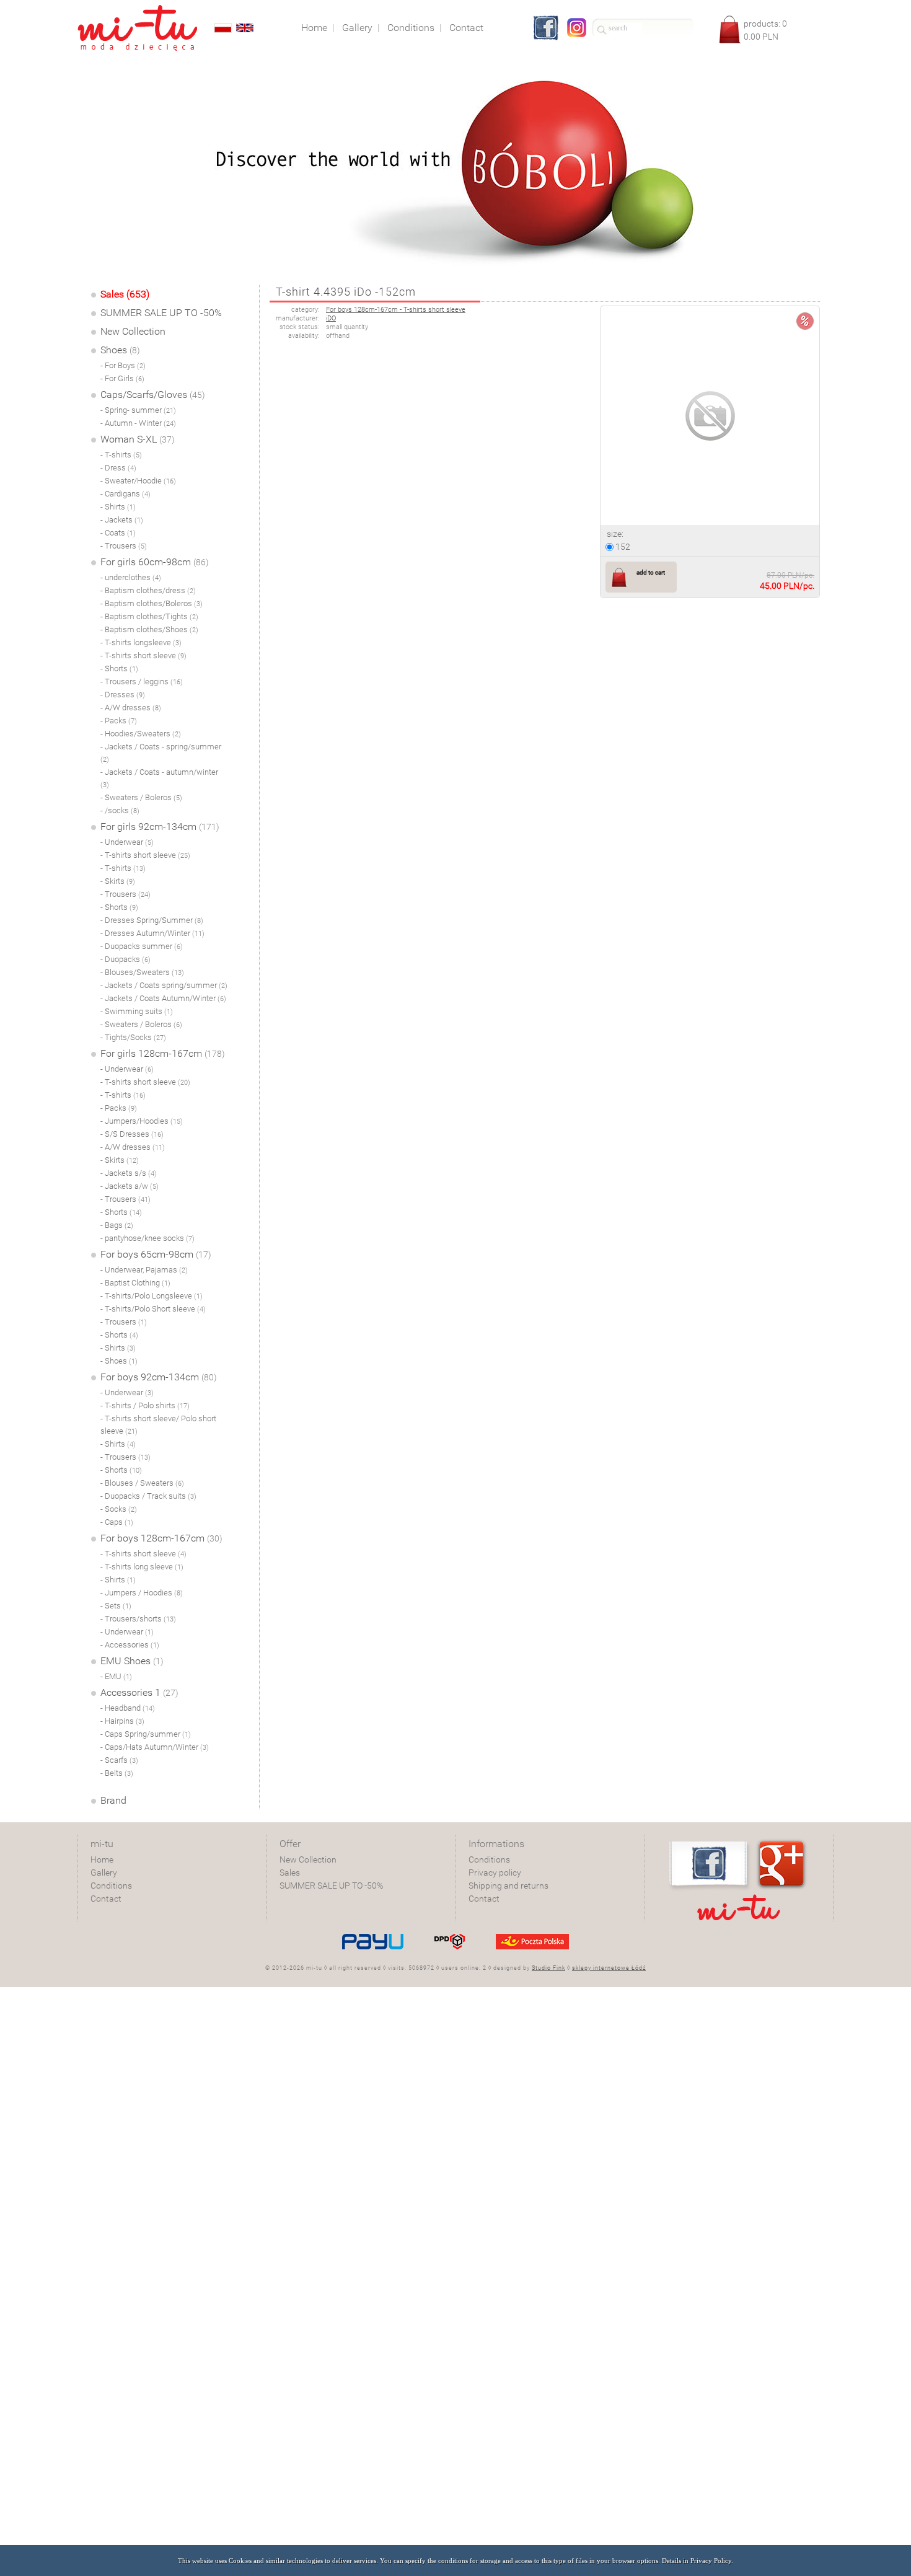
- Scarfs (119, 1760)
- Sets (116, 1606)
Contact (106, 1899)
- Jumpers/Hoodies (142, 1121)
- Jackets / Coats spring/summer (164, 985)
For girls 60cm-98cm (155, 562)
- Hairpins (122, 1721)
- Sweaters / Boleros (141, 797)
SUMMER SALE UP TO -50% (161, 313)
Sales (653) (125, 294)
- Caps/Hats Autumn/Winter (155, 1747)
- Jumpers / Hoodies (142, 1593)
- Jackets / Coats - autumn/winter (159, 778)
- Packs (119, 721)
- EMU (116, 1676)
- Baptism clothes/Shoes (149, 629)
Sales (290, 1872)
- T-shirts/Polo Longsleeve (152, 1296)
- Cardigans (125, 494)
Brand (113, 1800)
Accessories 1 (139, 1692)
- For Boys (123, 365)
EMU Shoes (132, 1661)
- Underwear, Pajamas (144, 1270)
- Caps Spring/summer (146, 1734)
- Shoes (119, 1361)
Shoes (120, 350)
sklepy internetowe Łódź (609, 1968)
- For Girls (122, 378)
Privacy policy (495, 1872)
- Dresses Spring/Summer (152, 920)
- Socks (119, 1509)
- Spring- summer (138, 410)
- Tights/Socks (133, 1037)
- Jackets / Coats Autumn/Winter (163, 998)
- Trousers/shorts (138, 1619)
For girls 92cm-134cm (160, 827)
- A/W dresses (131, 708)
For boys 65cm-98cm (156, 1254)
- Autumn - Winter (138, 423)
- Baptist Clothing (135, 1283)
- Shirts (118, 507)
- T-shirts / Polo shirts (145, 1405)
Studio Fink (548, 1968)
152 (622, 547)
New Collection (133, 331)
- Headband (128, 1708)
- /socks (120, 810)
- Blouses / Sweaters (142, 1483)
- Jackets (122, 520)
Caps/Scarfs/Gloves (153, 395)
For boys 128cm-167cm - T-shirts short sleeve (396, 310)
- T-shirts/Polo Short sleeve (153, 1309)
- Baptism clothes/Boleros (152, 603)
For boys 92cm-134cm (159, 1377)
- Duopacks (125, 959)
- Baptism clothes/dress (148, 590)
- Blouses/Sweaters (142, 972)
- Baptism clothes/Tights (149, 616)
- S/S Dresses (132, 1134)
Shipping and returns (508, 1886)
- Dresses (123, 695)
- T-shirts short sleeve (143, 655)
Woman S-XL (138, 439)
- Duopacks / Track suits (148, 1496)
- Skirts (118, 881)
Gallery (104, 1872)
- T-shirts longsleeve (141, 642)
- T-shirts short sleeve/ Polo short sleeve (158, 1425)
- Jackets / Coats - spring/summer (161, 753)
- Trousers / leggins (142, 681)
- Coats (118, 533)
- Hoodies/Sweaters (141, 734)
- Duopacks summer (142, 946)
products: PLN (765, 30)
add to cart (651, 572)
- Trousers (124, 546)
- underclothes (131, 577)
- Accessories (130, 1645)
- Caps (117, 1522)
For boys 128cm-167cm (161, 1538)
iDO (331, 318)
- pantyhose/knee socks (147, 1238)
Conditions (111, 1886)
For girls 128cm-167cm (163, 1053)
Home (102, 1859)
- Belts (117, 1773)
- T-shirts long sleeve (142, 1567)
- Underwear (127, 842)
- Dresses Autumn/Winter (152, 933)
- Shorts (119, 668)
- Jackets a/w (130, 1186)
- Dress (118, 468)
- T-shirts (121, 455)
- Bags (117, 1225)
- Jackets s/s (129, 1173)
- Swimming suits (137, 1011)
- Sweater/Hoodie (138, 481)
